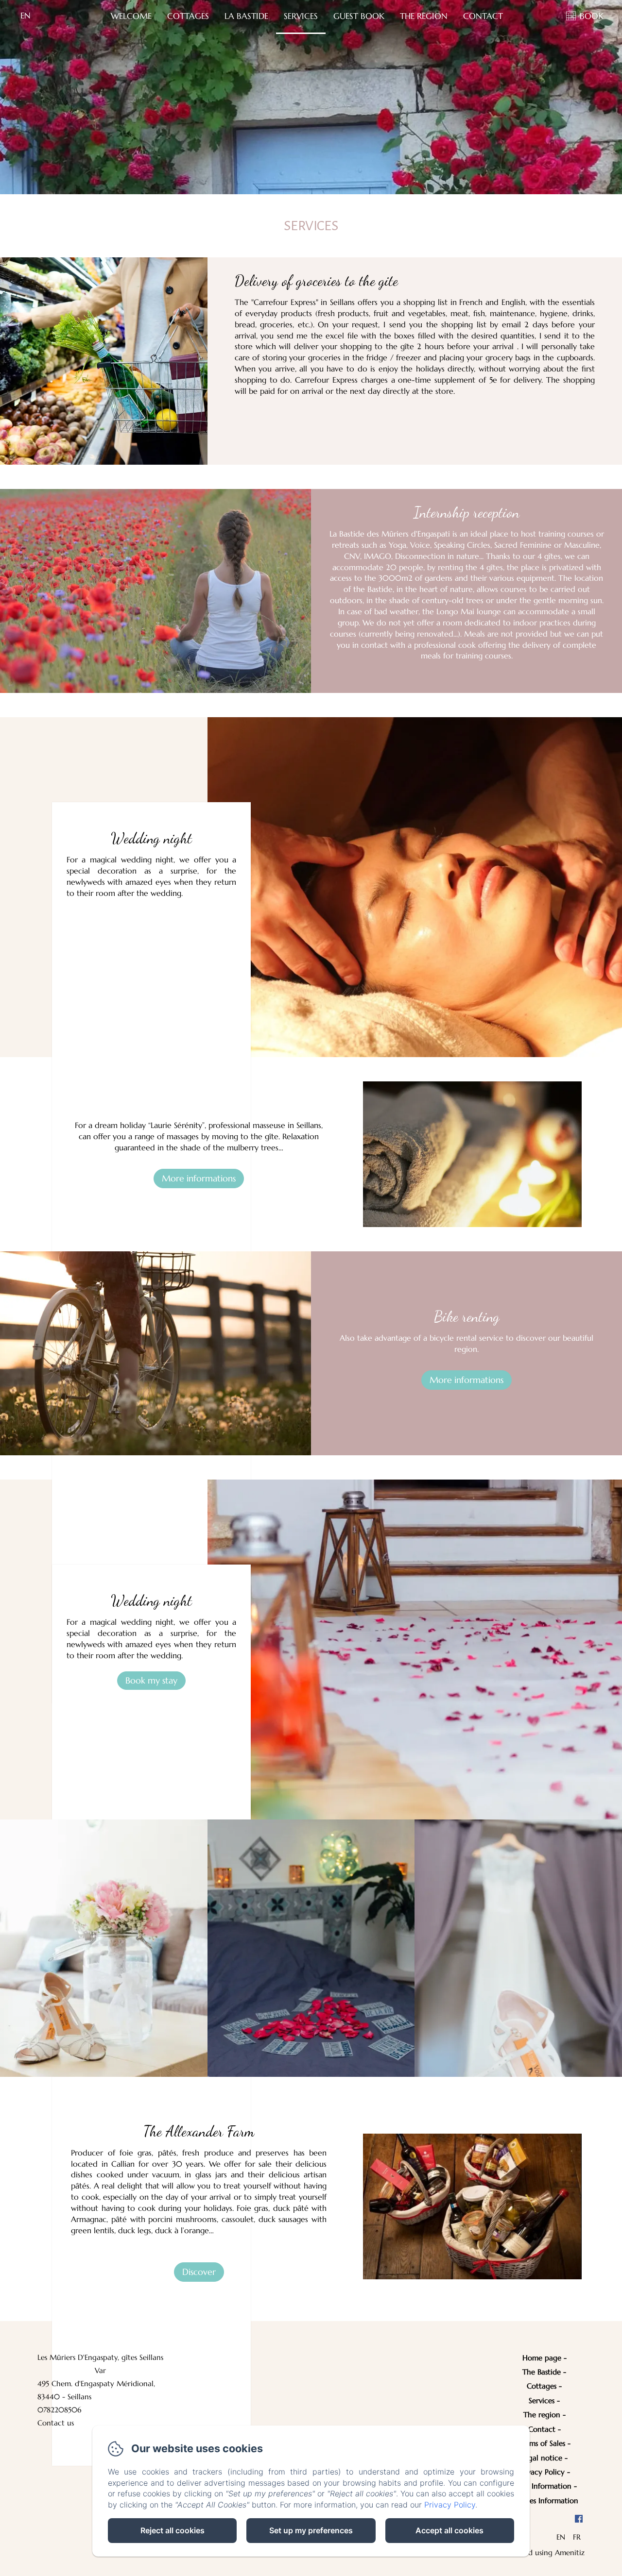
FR (577, 2537)
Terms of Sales (542, 2443)
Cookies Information (544, 2500)
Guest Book (359, 16)
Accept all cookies (449, 2530)
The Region (424, 16)
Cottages (188, 16)
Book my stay (151, 1680)
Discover (199, 2272)
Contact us (56, 2423)
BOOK (592, 16)
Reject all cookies (173, 2530)
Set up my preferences (311, 2530)
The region (542, 2415)
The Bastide (542, 2372)
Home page (542, 2358)
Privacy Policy (542, 2472)
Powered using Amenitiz (544, 2552)
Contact (483, 16)
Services (301, 16)
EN (561, 2537)
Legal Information (542, 2486)
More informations (199, 1178)
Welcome (131, 16)
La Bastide (246, 16)
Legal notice (542, 2458)
